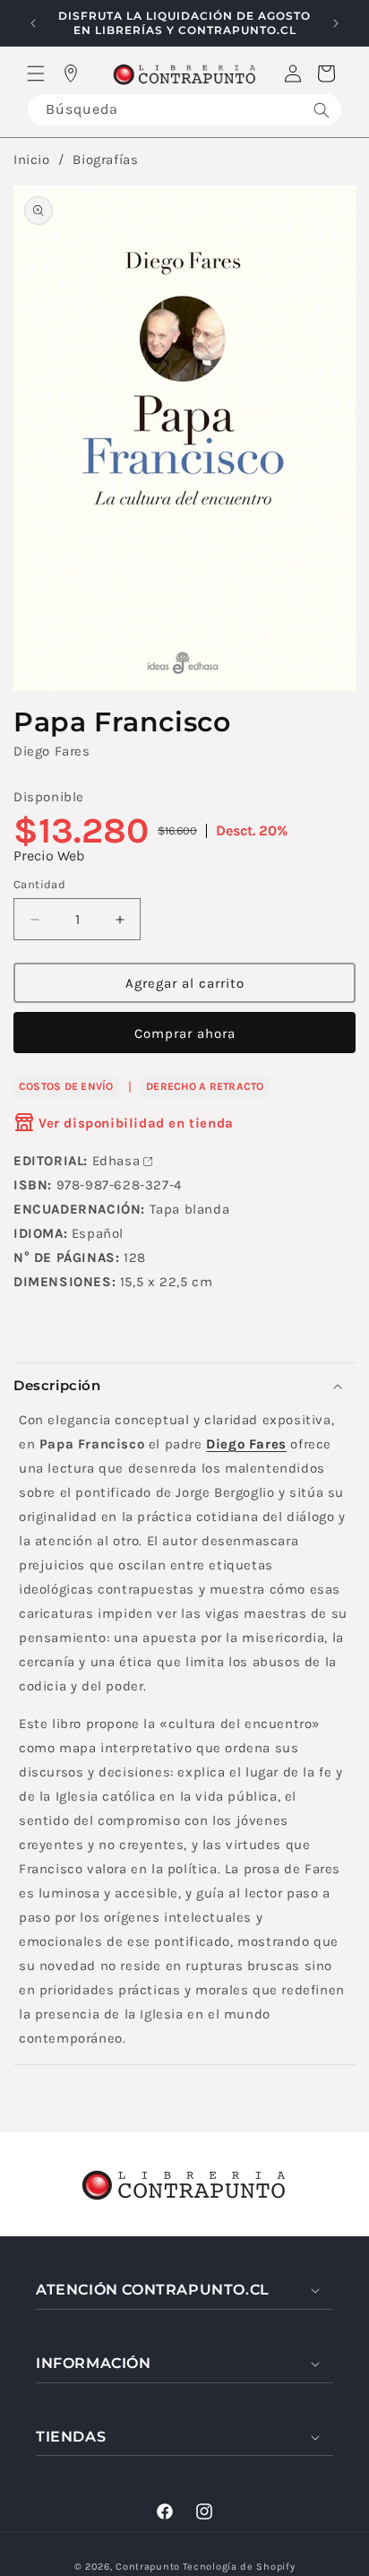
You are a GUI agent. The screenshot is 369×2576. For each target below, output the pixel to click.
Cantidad (39, 884)
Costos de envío (66, 1086)
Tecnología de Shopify (239, 2567)
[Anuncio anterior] (33, 23)
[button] (36, 73)
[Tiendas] (71, 73)
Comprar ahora (185, 1033)
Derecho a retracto (205, 1086)
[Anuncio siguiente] (336, 23)
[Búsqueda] (322, 110)
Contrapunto (148, 2567)
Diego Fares (52, 751)
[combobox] (184, 110)
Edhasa (116, 1161)
